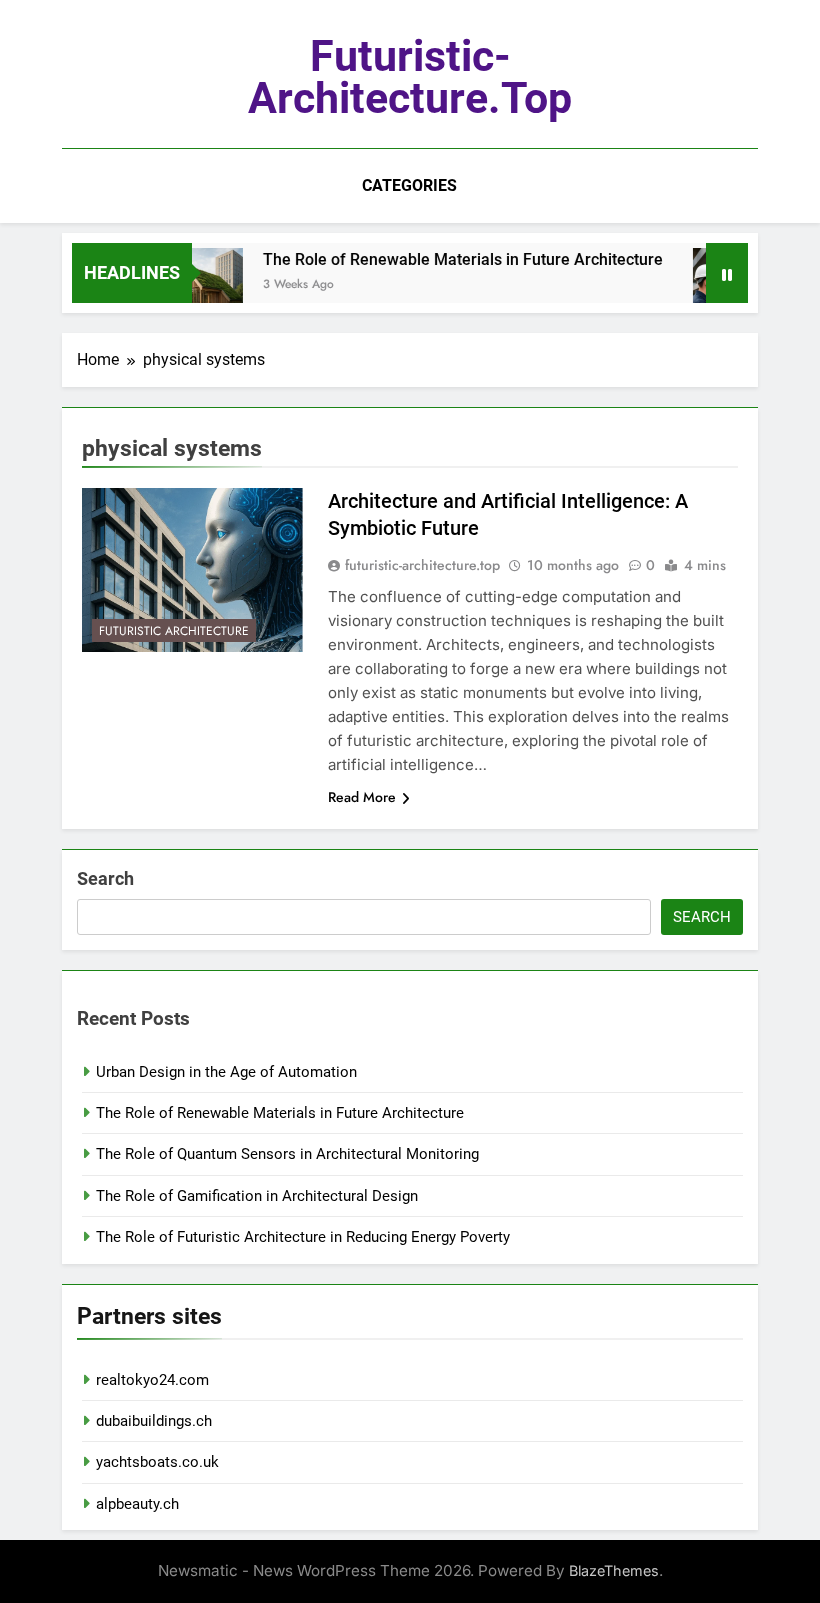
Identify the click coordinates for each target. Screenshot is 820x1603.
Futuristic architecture (174, 631)
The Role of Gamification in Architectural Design (257, 1196)
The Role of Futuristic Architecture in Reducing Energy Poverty (303, 1237)
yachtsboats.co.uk (157, 1462)
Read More (362, 797)
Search (105, 878)
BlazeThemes (614, 1570)
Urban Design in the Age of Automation (226, 1072)
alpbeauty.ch (137, 1504)
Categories (409, 185)
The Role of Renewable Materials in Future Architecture (450, 259)
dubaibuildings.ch (154, 1421)
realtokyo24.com (152, 1380)
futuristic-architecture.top (410, 77)
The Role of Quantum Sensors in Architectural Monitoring (287, 1154)
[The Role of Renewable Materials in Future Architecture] (192, 285)
